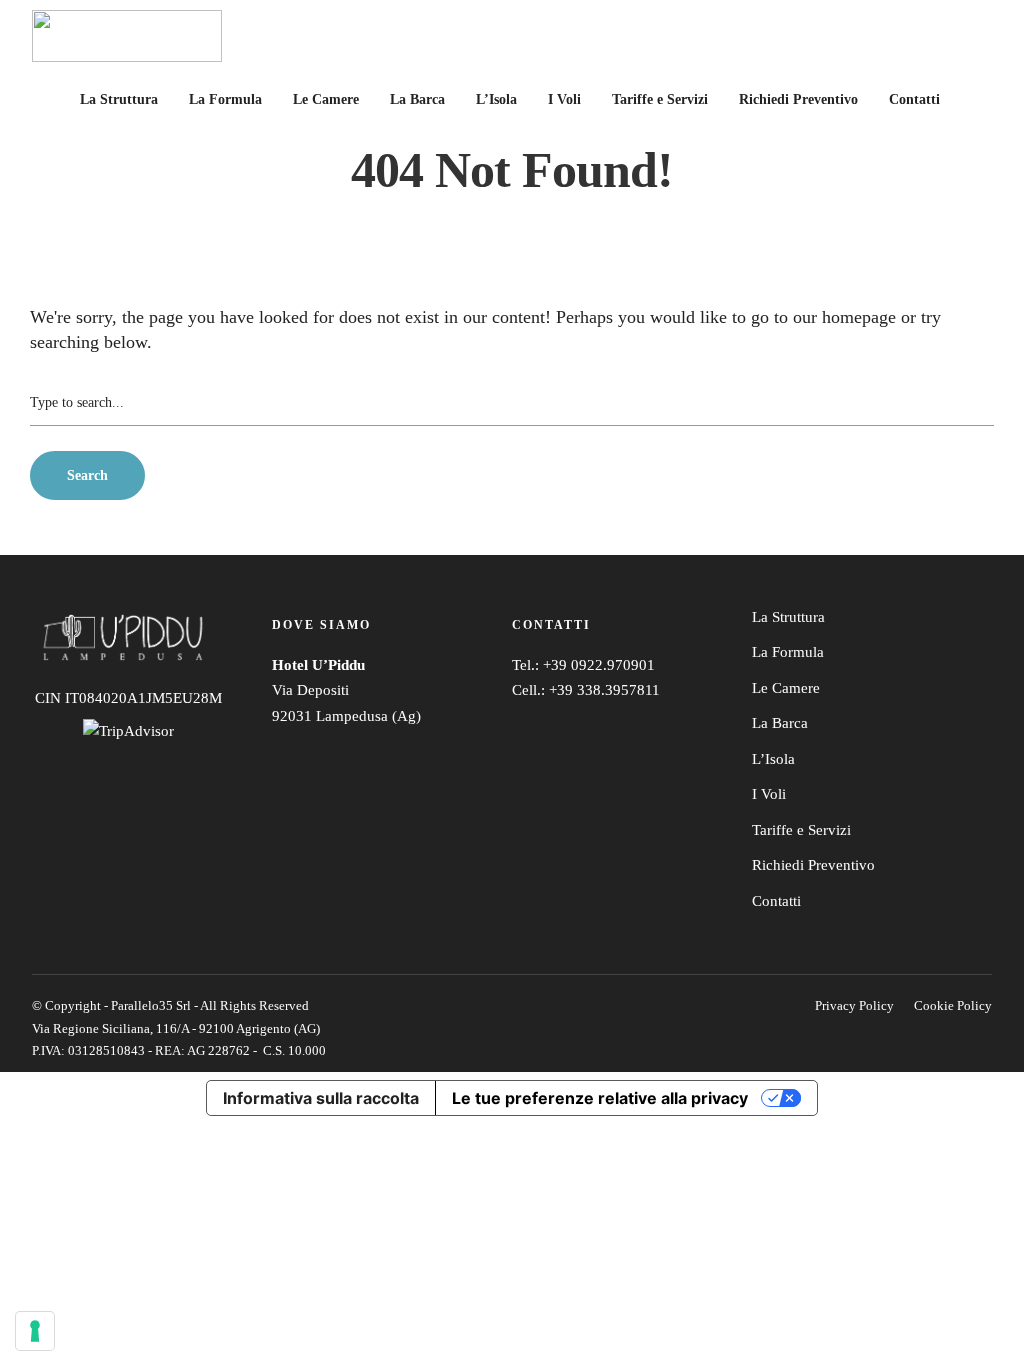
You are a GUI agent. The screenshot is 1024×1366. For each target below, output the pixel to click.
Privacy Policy (854, 1005)
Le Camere (326, 99)
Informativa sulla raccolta (321, 1098)
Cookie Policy (953, 1005)
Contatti (914, 99)
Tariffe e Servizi (660, 99)
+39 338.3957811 (604, 690)
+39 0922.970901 (599, 665)
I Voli (564, 99)
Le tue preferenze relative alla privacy (600, 1098)
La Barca (417, 99)
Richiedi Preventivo (798, 99)
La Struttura (119, 99)
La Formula (225, 99)
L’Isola (496, 99)
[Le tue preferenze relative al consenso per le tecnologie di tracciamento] (35, 1331)
